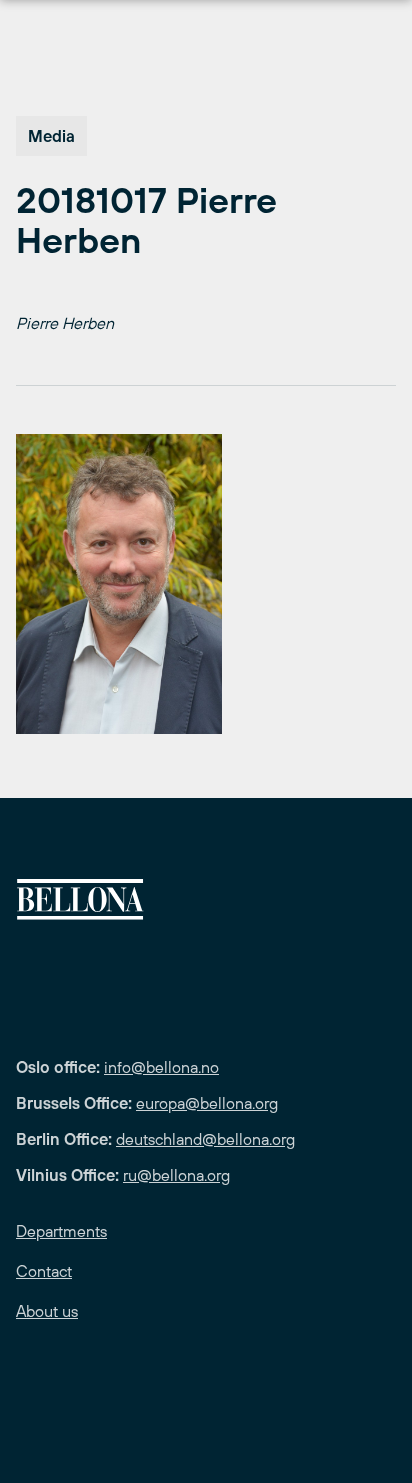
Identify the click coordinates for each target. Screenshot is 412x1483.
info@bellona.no (161, 1067)
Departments (61, 1231)
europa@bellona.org (207, 1103)
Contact (44, 1271)
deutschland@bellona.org (205, 1139)
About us (47, 1311)
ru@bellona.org (176, 1175)
